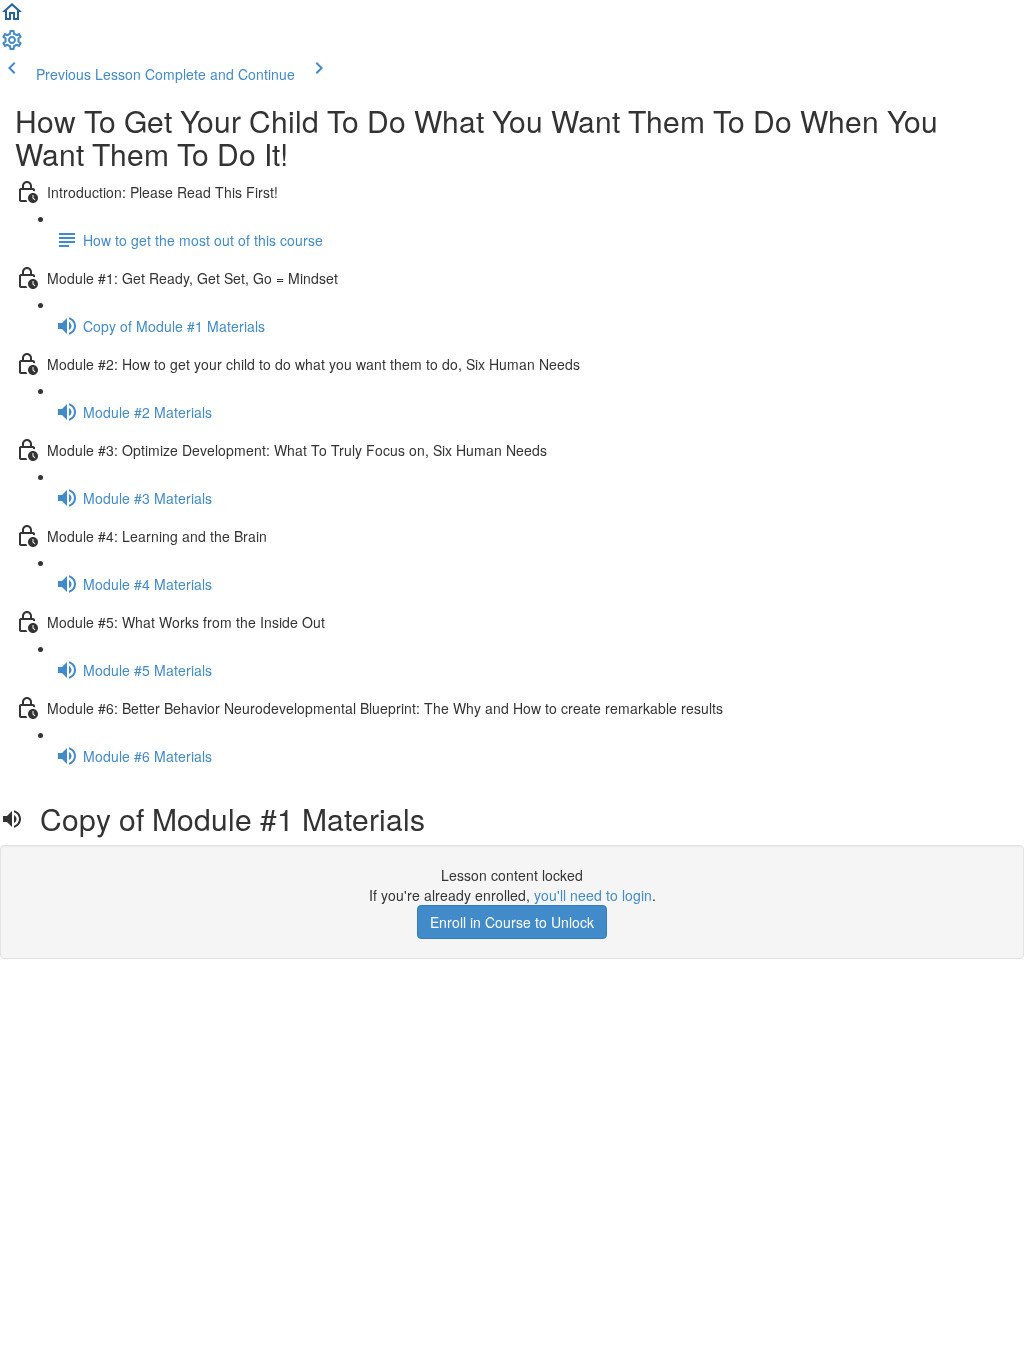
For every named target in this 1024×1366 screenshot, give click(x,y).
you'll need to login (593, 895)
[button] (12, 18)
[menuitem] (12, 46)
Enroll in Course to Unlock (512, 922)
